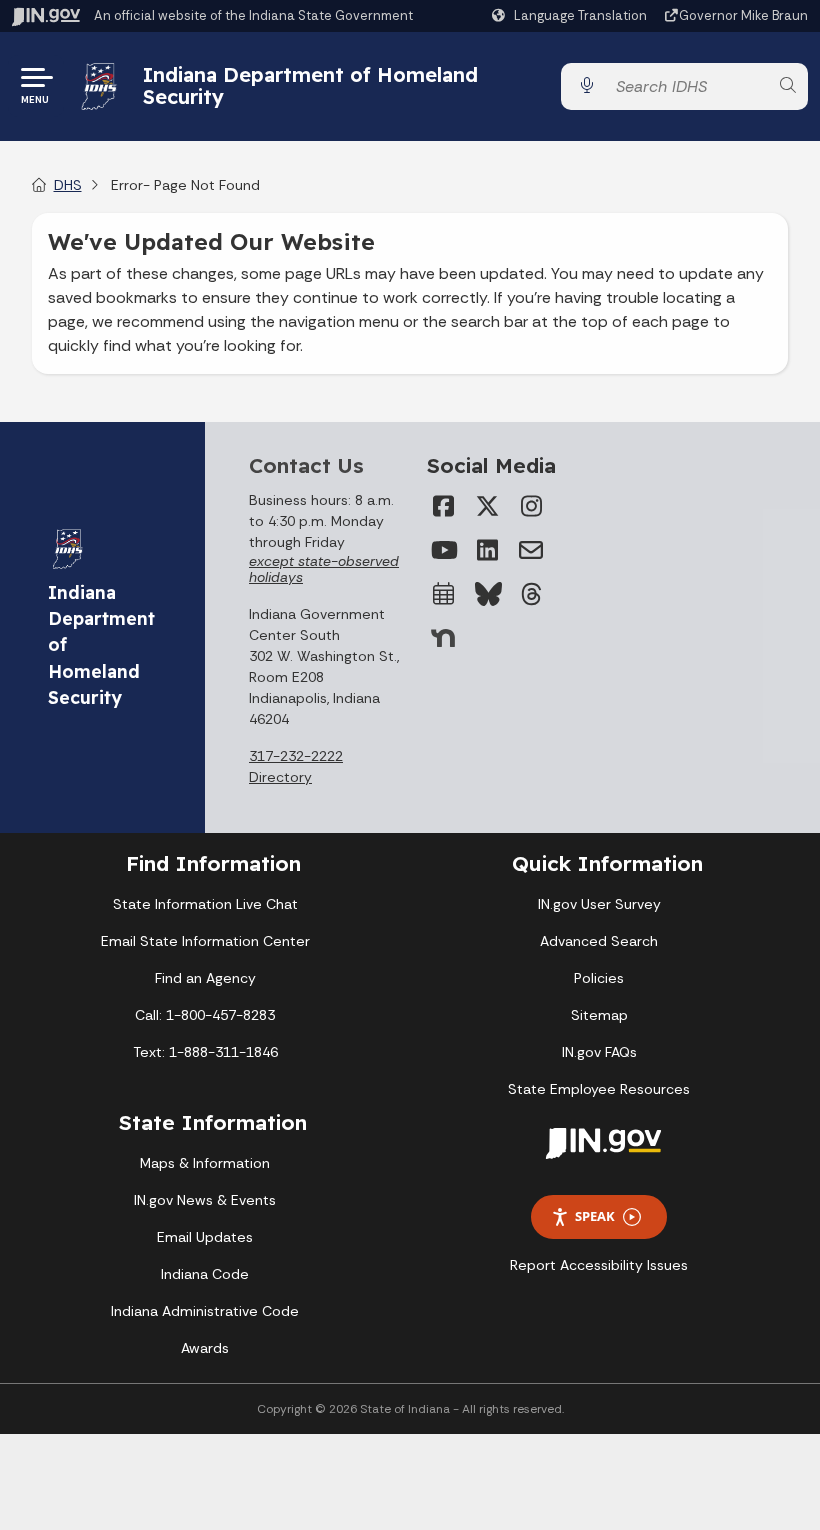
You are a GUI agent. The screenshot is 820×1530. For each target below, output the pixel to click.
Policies (599, 978)
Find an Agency (205, 978)
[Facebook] (443, 506)
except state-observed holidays (324, 569)
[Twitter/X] (487, 506)
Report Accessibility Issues (599, 1265)
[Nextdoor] (443, 638)
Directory (280, 777)
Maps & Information (205, 1163)
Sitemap (599, 1015)
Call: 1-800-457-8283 (205, 1015)
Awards (205, 1348)
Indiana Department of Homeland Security (310, 85)
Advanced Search (599, 941)
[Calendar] (443, 594)
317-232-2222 (296, 756)
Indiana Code (205, 1274)
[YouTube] (443, 550)
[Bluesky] (487, 594)
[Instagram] (531, 506)
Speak (595, 1216)
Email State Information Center (205, 941)
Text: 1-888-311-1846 (205, 1052)
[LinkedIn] (487, 550)
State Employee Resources (599, 1089)
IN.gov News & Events (205, 1200)
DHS (68, 185)
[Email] (531, 550)
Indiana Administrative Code (205, 1311)
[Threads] (531, 594)
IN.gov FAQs (599, 1052)
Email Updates (205, 1237)
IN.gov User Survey (599, 904)
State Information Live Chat (205, 904)
